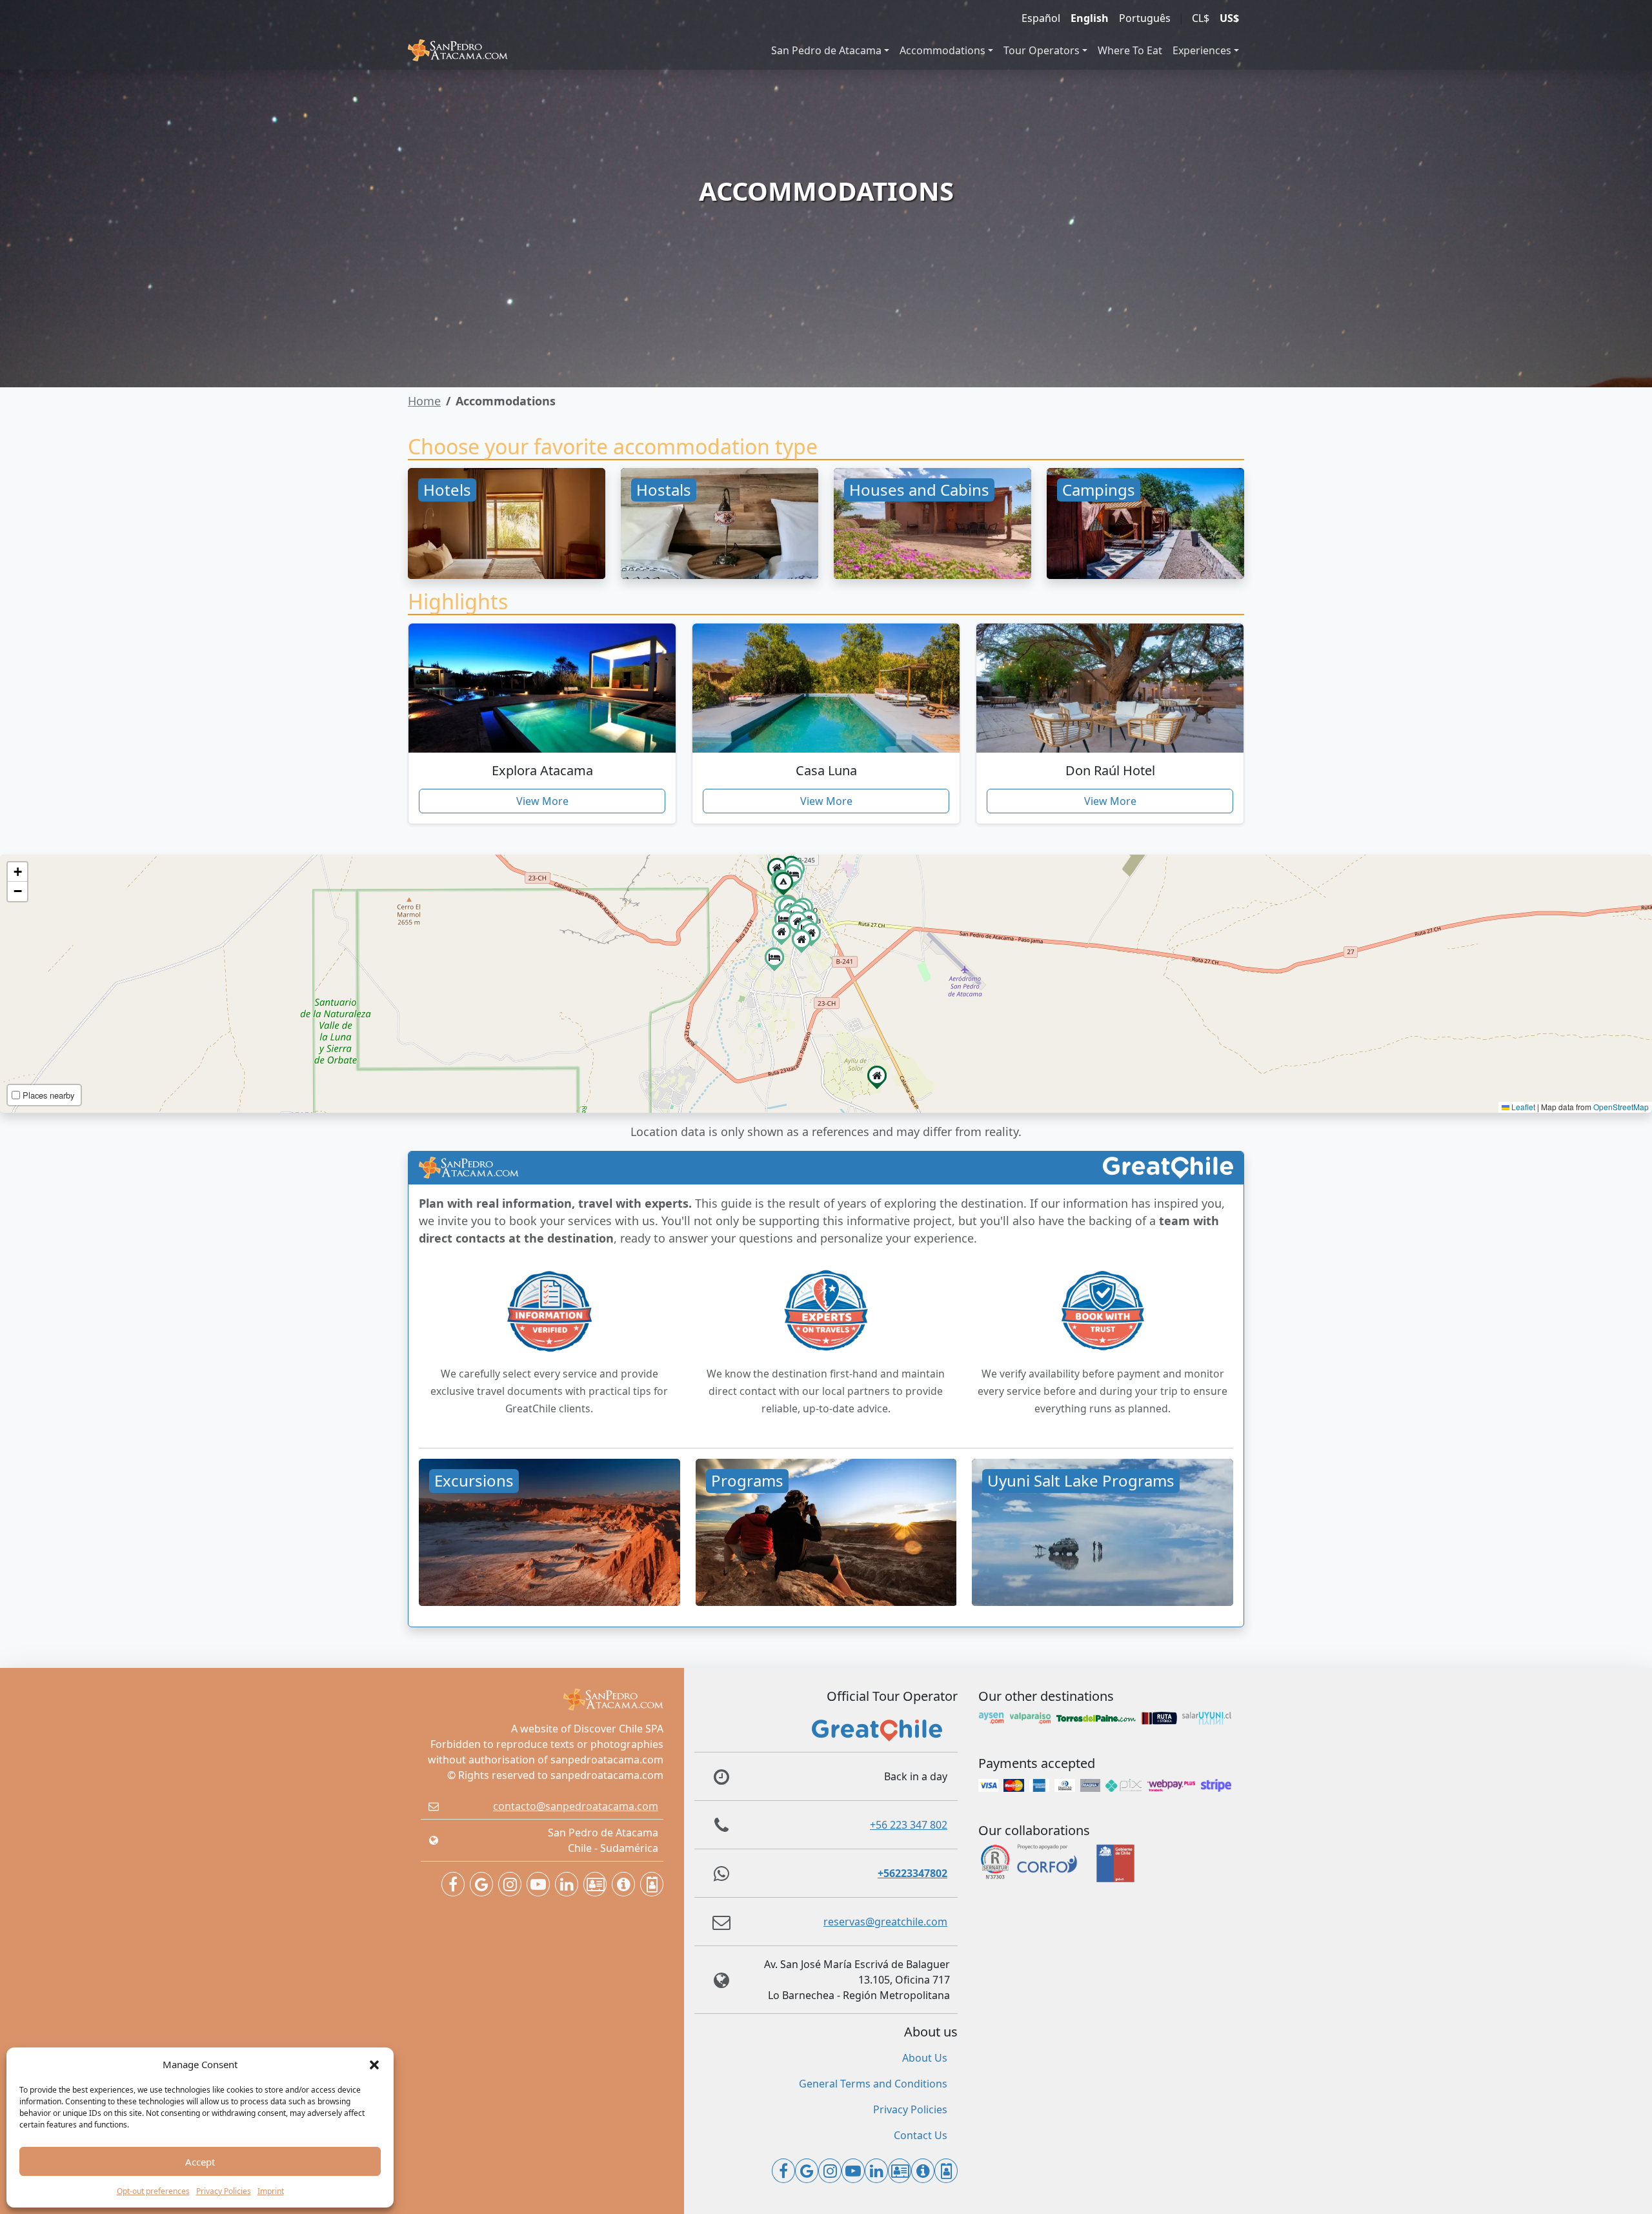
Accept (200, 2162)
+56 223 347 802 (909, 1825)
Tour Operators (1042, 50)
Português (1145, 18)
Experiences (1202, 50)
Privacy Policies (224, 2191)
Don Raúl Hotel (1110, 770)
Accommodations (942, 50)
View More (542, 801)
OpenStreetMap (1621, 1107)
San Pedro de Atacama (826, 50)
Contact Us (921, 2135)
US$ (1229, 18)
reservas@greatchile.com (885, 1922)
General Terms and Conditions (873, 2084)
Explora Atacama (542, 770)
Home (424, 401)
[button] (374, 2064)
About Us (925, 2058)
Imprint (271, 2191)
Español (1041, 18)
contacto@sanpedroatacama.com (576, 1806)
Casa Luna (826, 770)
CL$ (1201, 18)
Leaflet (1522, 1107)
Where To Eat (1130, 50)
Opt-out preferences (153, 2191)
